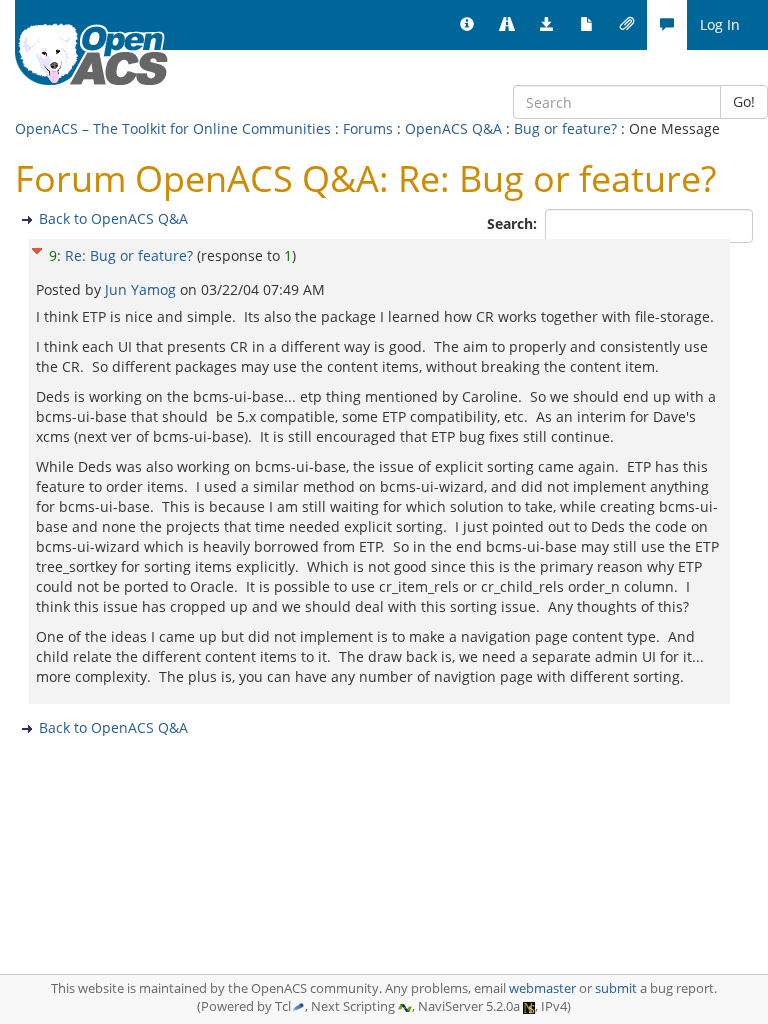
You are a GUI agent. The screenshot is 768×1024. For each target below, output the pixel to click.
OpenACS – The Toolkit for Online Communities (173, 128)
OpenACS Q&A (453, 128)
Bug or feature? (565, 128)
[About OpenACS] (467, 25)
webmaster (542, 988)
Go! (744, 101)
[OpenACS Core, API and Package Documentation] (587, 25)
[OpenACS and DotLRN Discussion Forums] (667, 25)
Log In (720, 24)
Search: (514, 223)
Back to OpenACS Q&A (113, 218)
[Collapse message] (37, 248)
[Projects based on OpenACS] (507, 25)
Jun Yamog (142, 289)
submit (616, 988)
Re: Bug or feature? (129, 255)
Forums (368, 128)
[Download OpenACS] (547, 25)
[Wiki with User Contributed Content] (627, 25)
